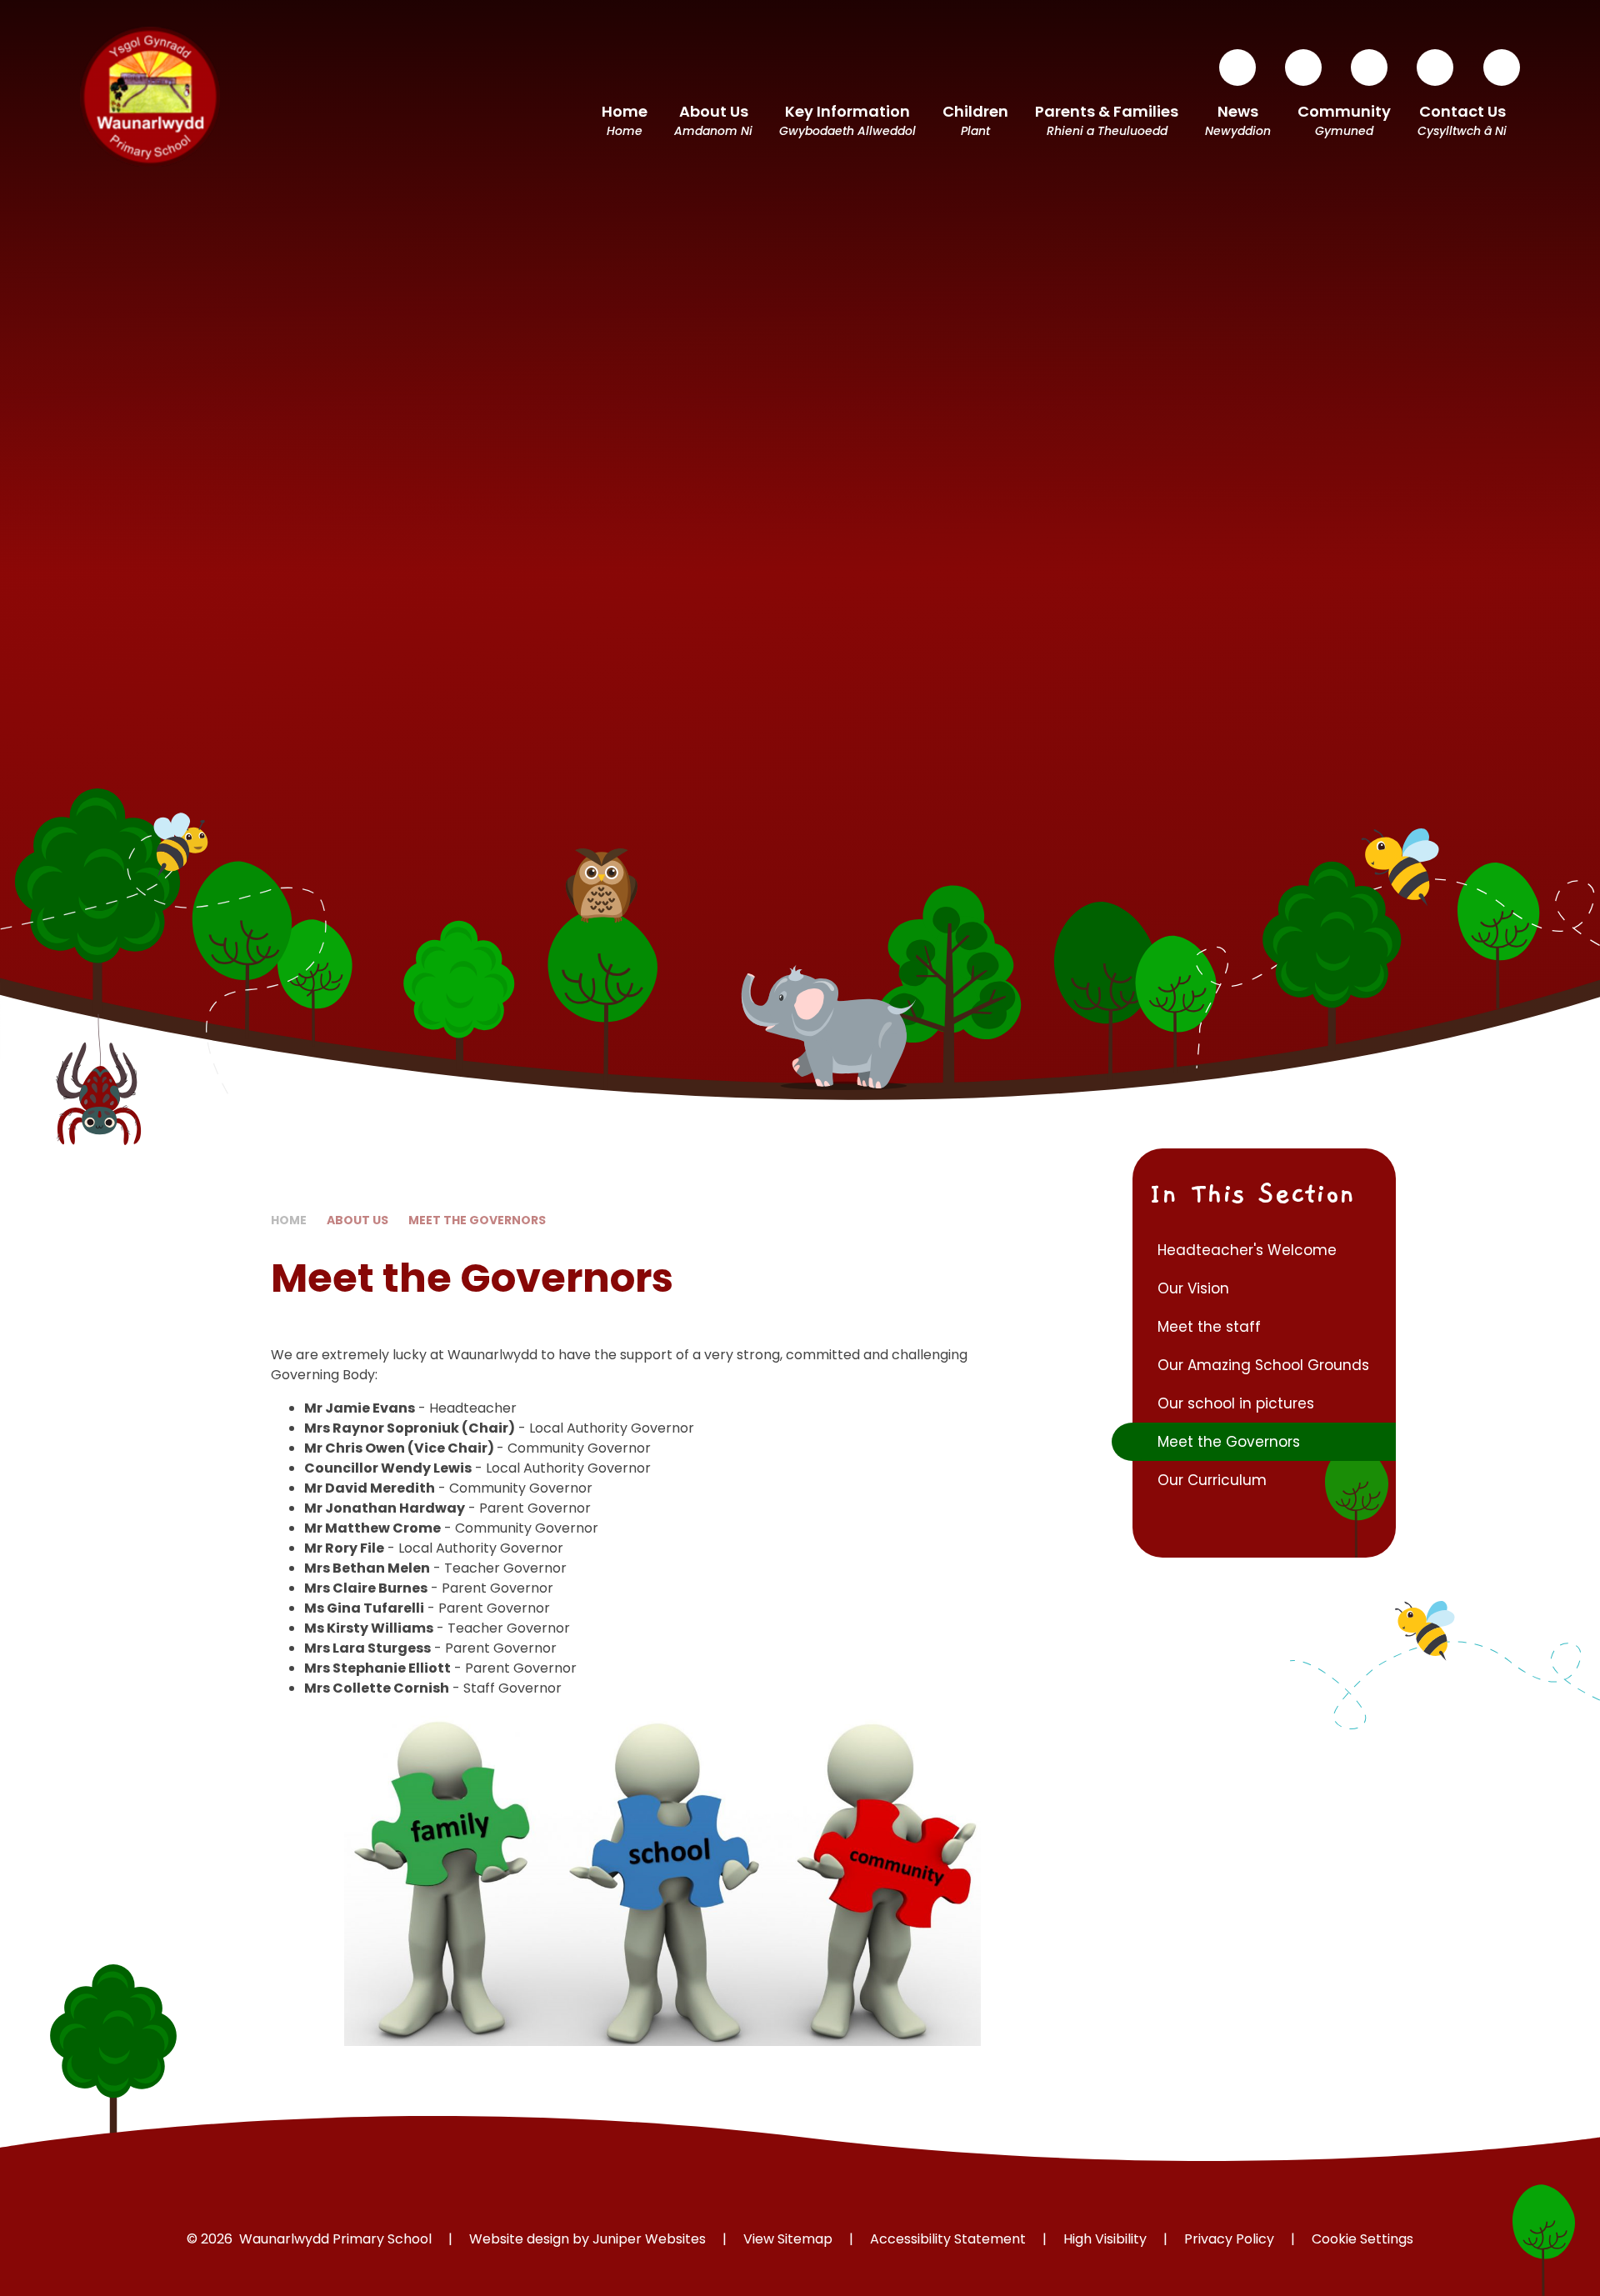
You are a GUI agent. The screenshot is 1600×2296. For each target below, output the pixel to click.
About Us (357, 1220)
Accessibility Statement (948, 2239)
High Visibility (1105, 2239)
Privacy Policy (1229, 2239)
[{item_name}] (1237, 68)
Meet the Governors (477, 1220)
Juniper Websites (649, 2239)
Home (289, 1220)
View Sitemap (788, 2239)
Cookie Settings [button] (1362, 2239)
